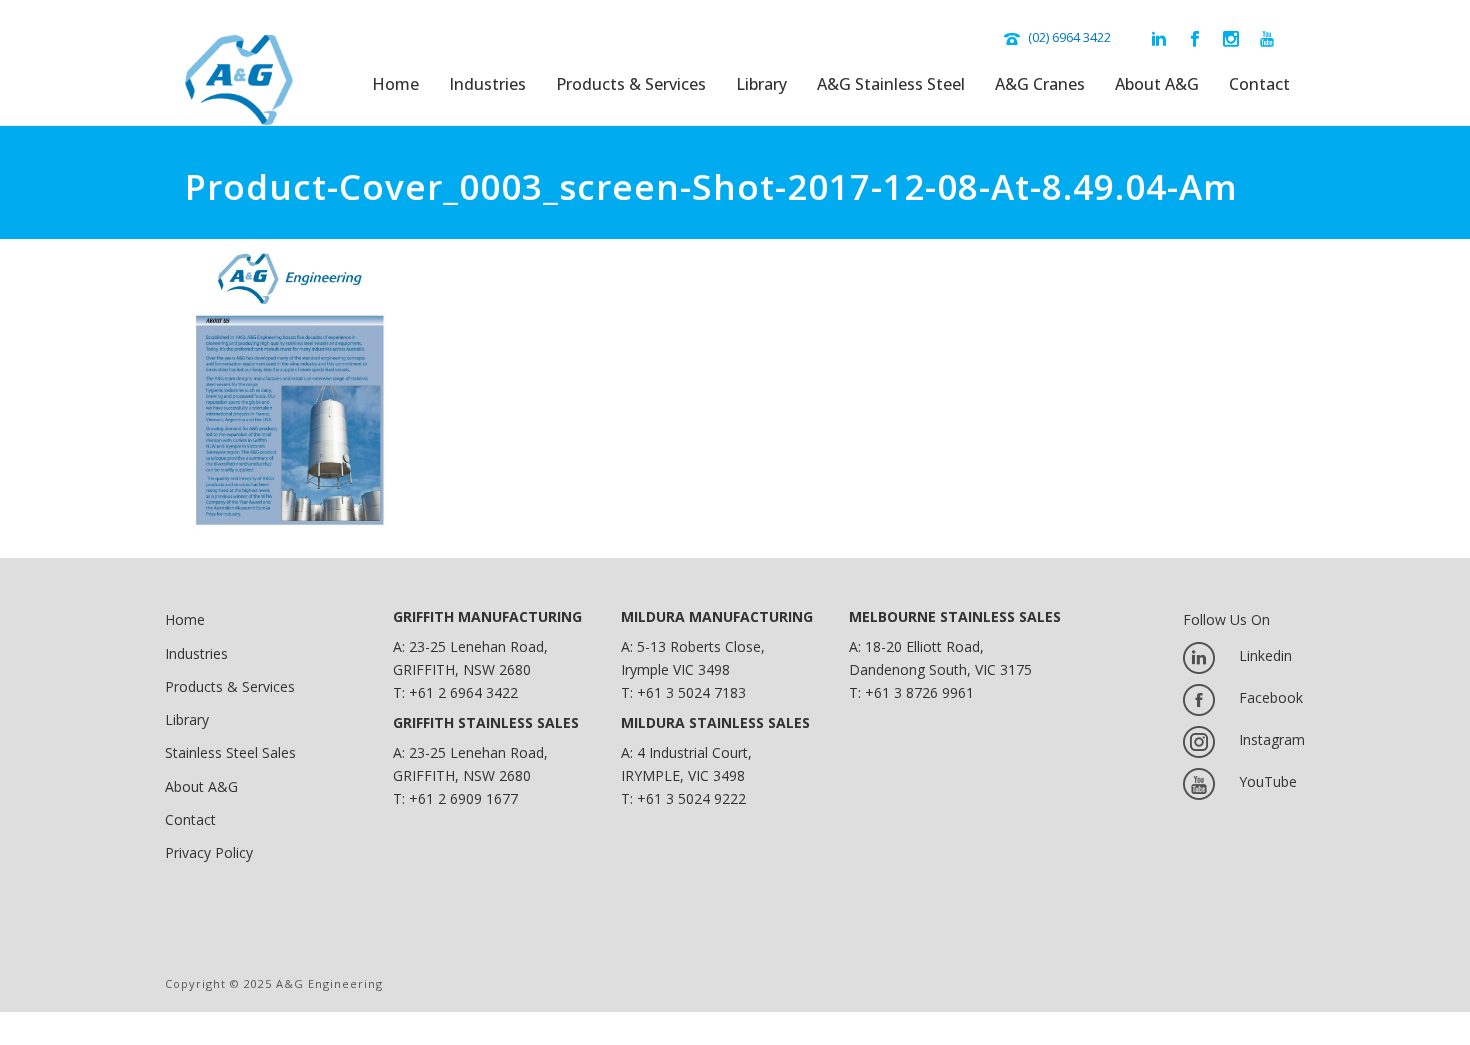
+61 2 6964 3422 (463, 692)
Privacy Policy (209, 852)
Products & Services (631, 84)
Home (395, 84)
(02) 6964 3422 (1069, 37)
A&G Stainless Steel (891, 84)
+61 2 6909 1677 (463, 798)
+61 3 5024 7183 (691, 692)
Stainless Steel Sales (230, 752)
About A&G (1157, 84)
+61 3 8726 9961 (919, 692)
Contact (1259, 84)
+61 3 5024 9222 (691, 798)
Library (761, 84)
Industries (487, 84)
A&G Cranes (1040, 84)
